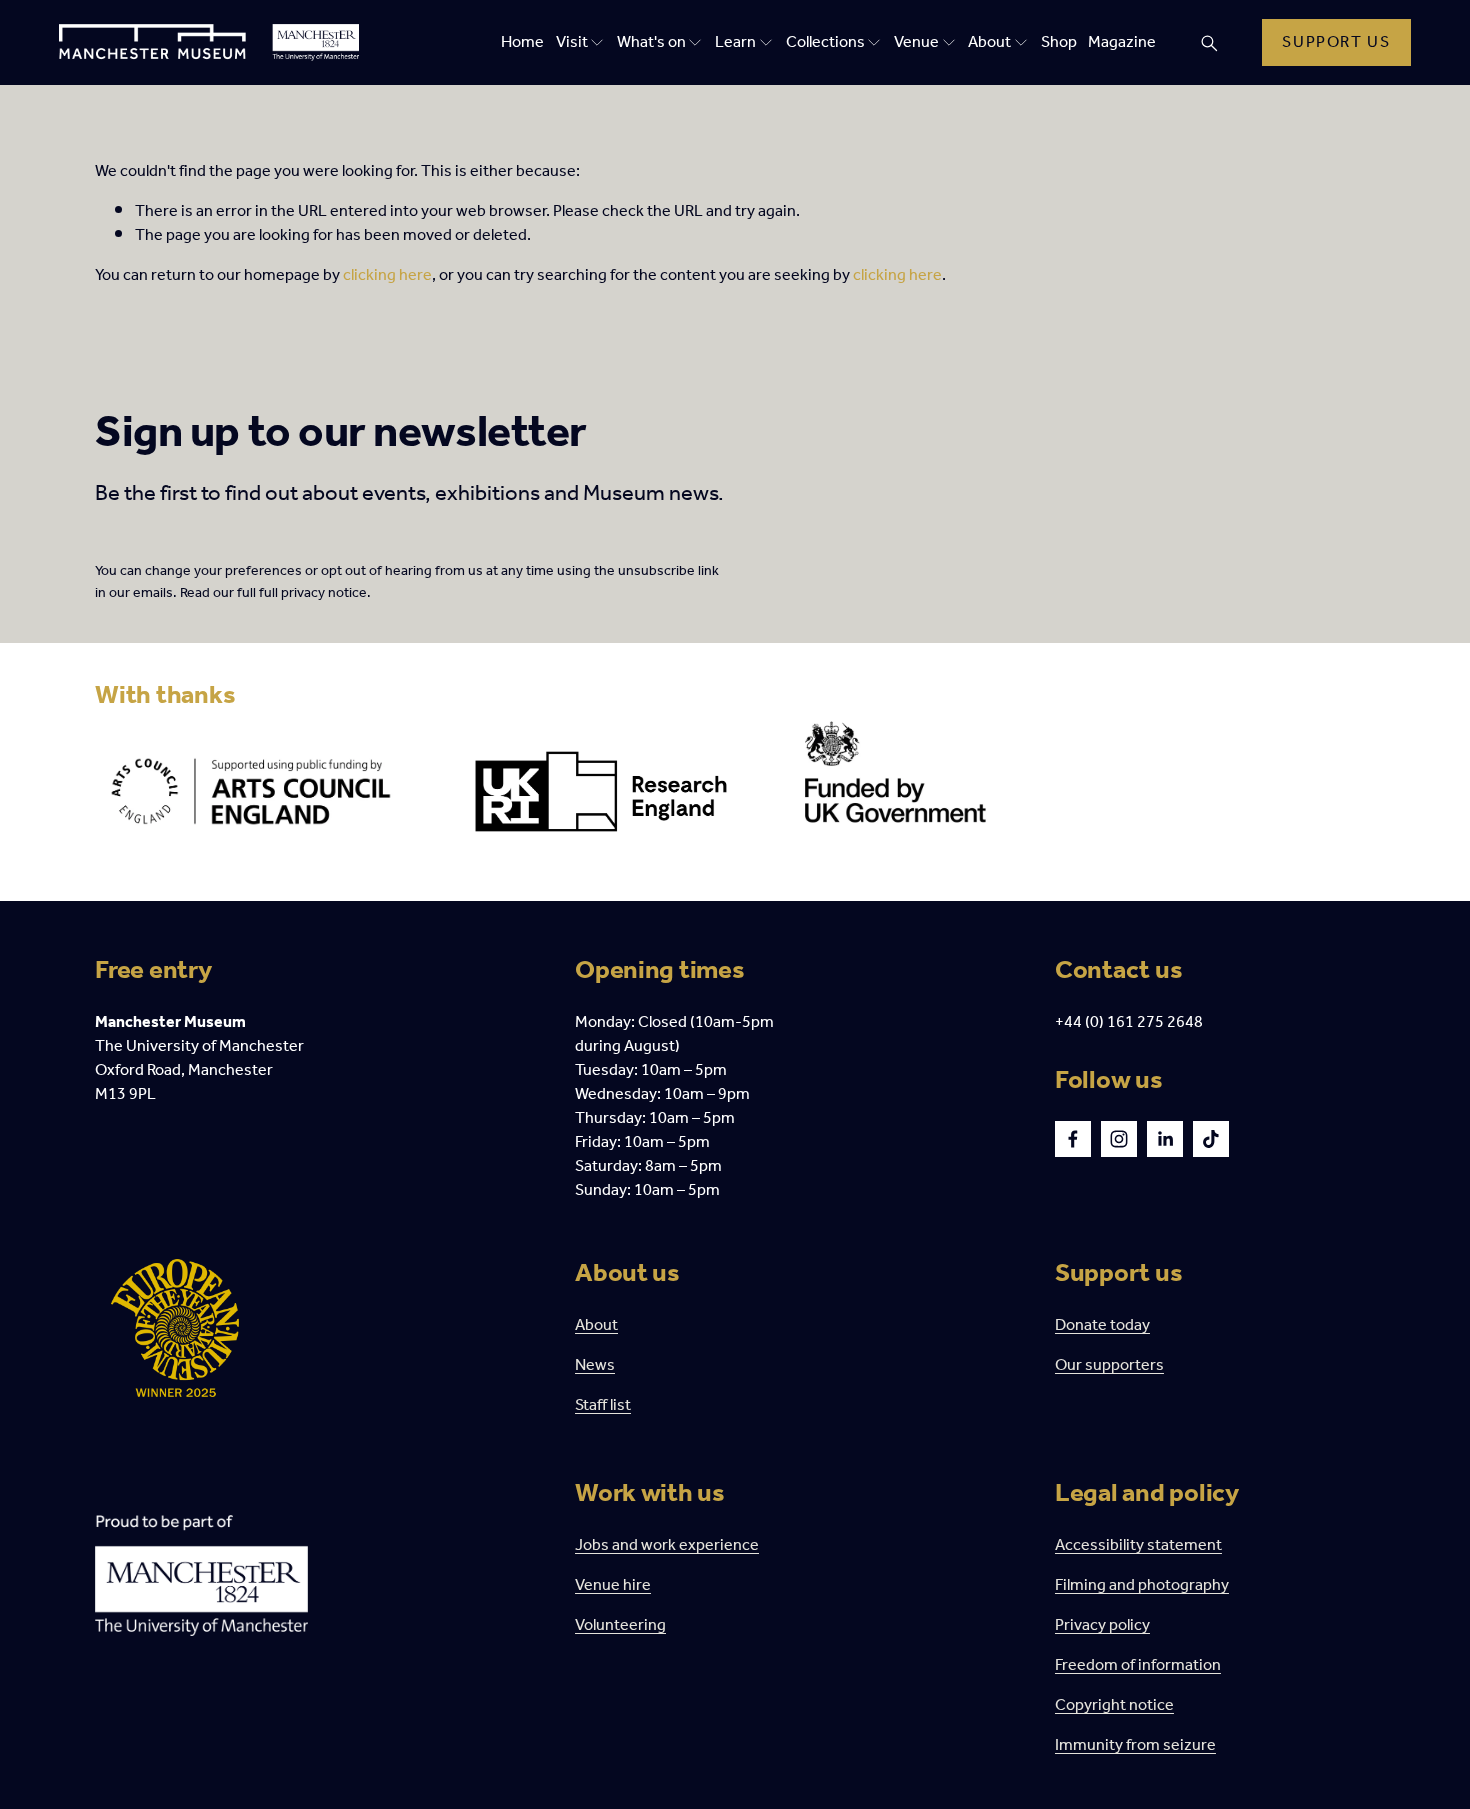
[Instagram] (1119, 1139)
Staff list (603, 1406)
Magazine (1122, 42)
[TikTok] (1211, 1139)
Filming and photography (1142, 1586)
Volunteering (620, 1626)
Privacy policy (1102, 1626)
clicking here (387, 275)
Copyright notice (1114, 1706)
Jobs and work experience (667, 1546)
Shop (1059, 42)
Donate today (1102, 1326)
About (596, 1326)
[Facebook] (1073, 1139)
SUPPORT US (1336, 42)
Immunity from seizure (1135, 1746)
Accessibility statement (1138, 1546)
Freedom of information (1138, 1666)
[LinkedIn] (1165, 1139)
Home (522, 42)
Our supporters (1109, 1366)
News (595, 1366)
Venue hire (613, 1586)
